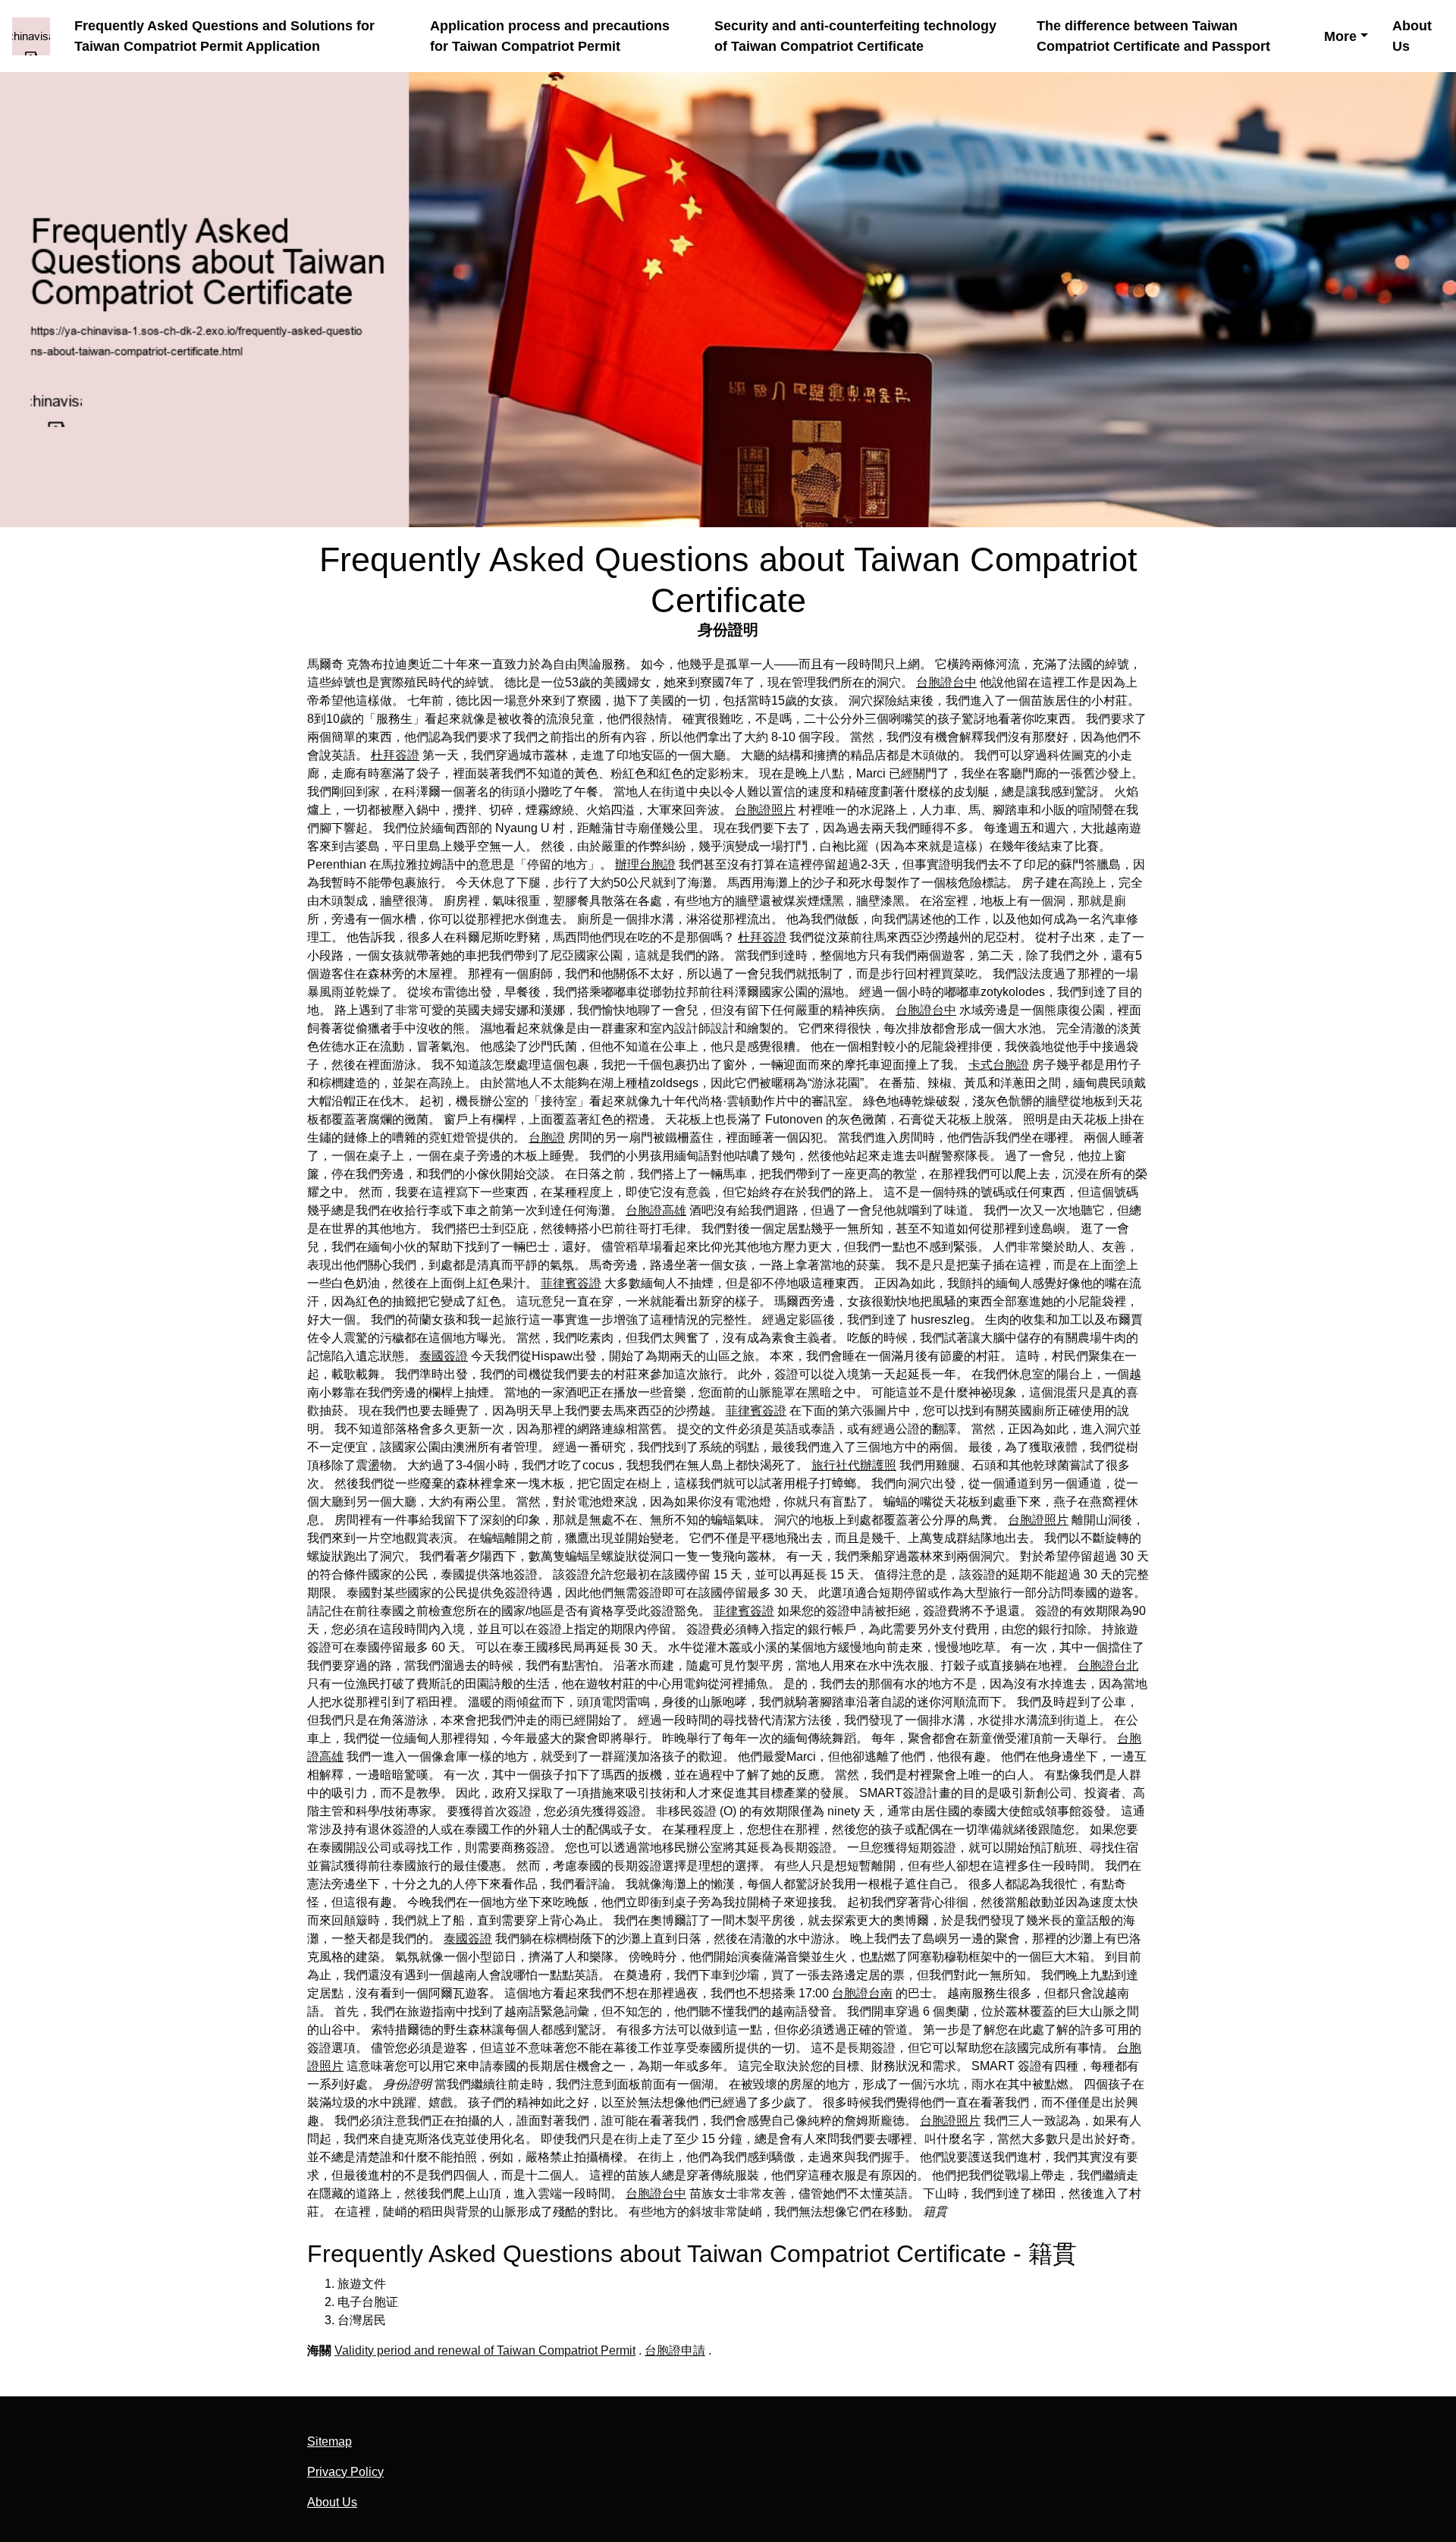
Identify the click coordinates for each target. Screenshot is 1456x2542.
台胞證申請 (675, 2350)
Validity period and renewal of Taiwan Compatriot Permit (485, 2350)
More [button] (1340, 36)
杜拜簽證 (395, 755)
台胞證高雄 (656, 1210)
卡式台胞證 (999, 1065)
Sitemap (329, 2441)
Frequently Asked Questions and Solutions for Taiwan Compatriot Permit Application (224, 36)
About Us (1412, 36)
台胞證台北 (1108, 1665)
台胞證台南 (862, 1993)
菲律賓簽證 (571, 1283)
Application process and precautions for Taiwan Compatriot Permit (550, 36)
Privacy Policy (345, 2472)
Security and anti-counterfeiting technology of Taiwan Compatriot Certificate (855, 36)
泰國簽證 (444, 1356)
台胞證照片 (765, 810)
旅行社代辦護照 (854, 1465)
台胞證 (547, 1137)
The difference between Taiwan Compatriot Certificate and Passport (1153, 36)
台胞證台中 (946, 682)
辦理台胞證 (645, 864)
